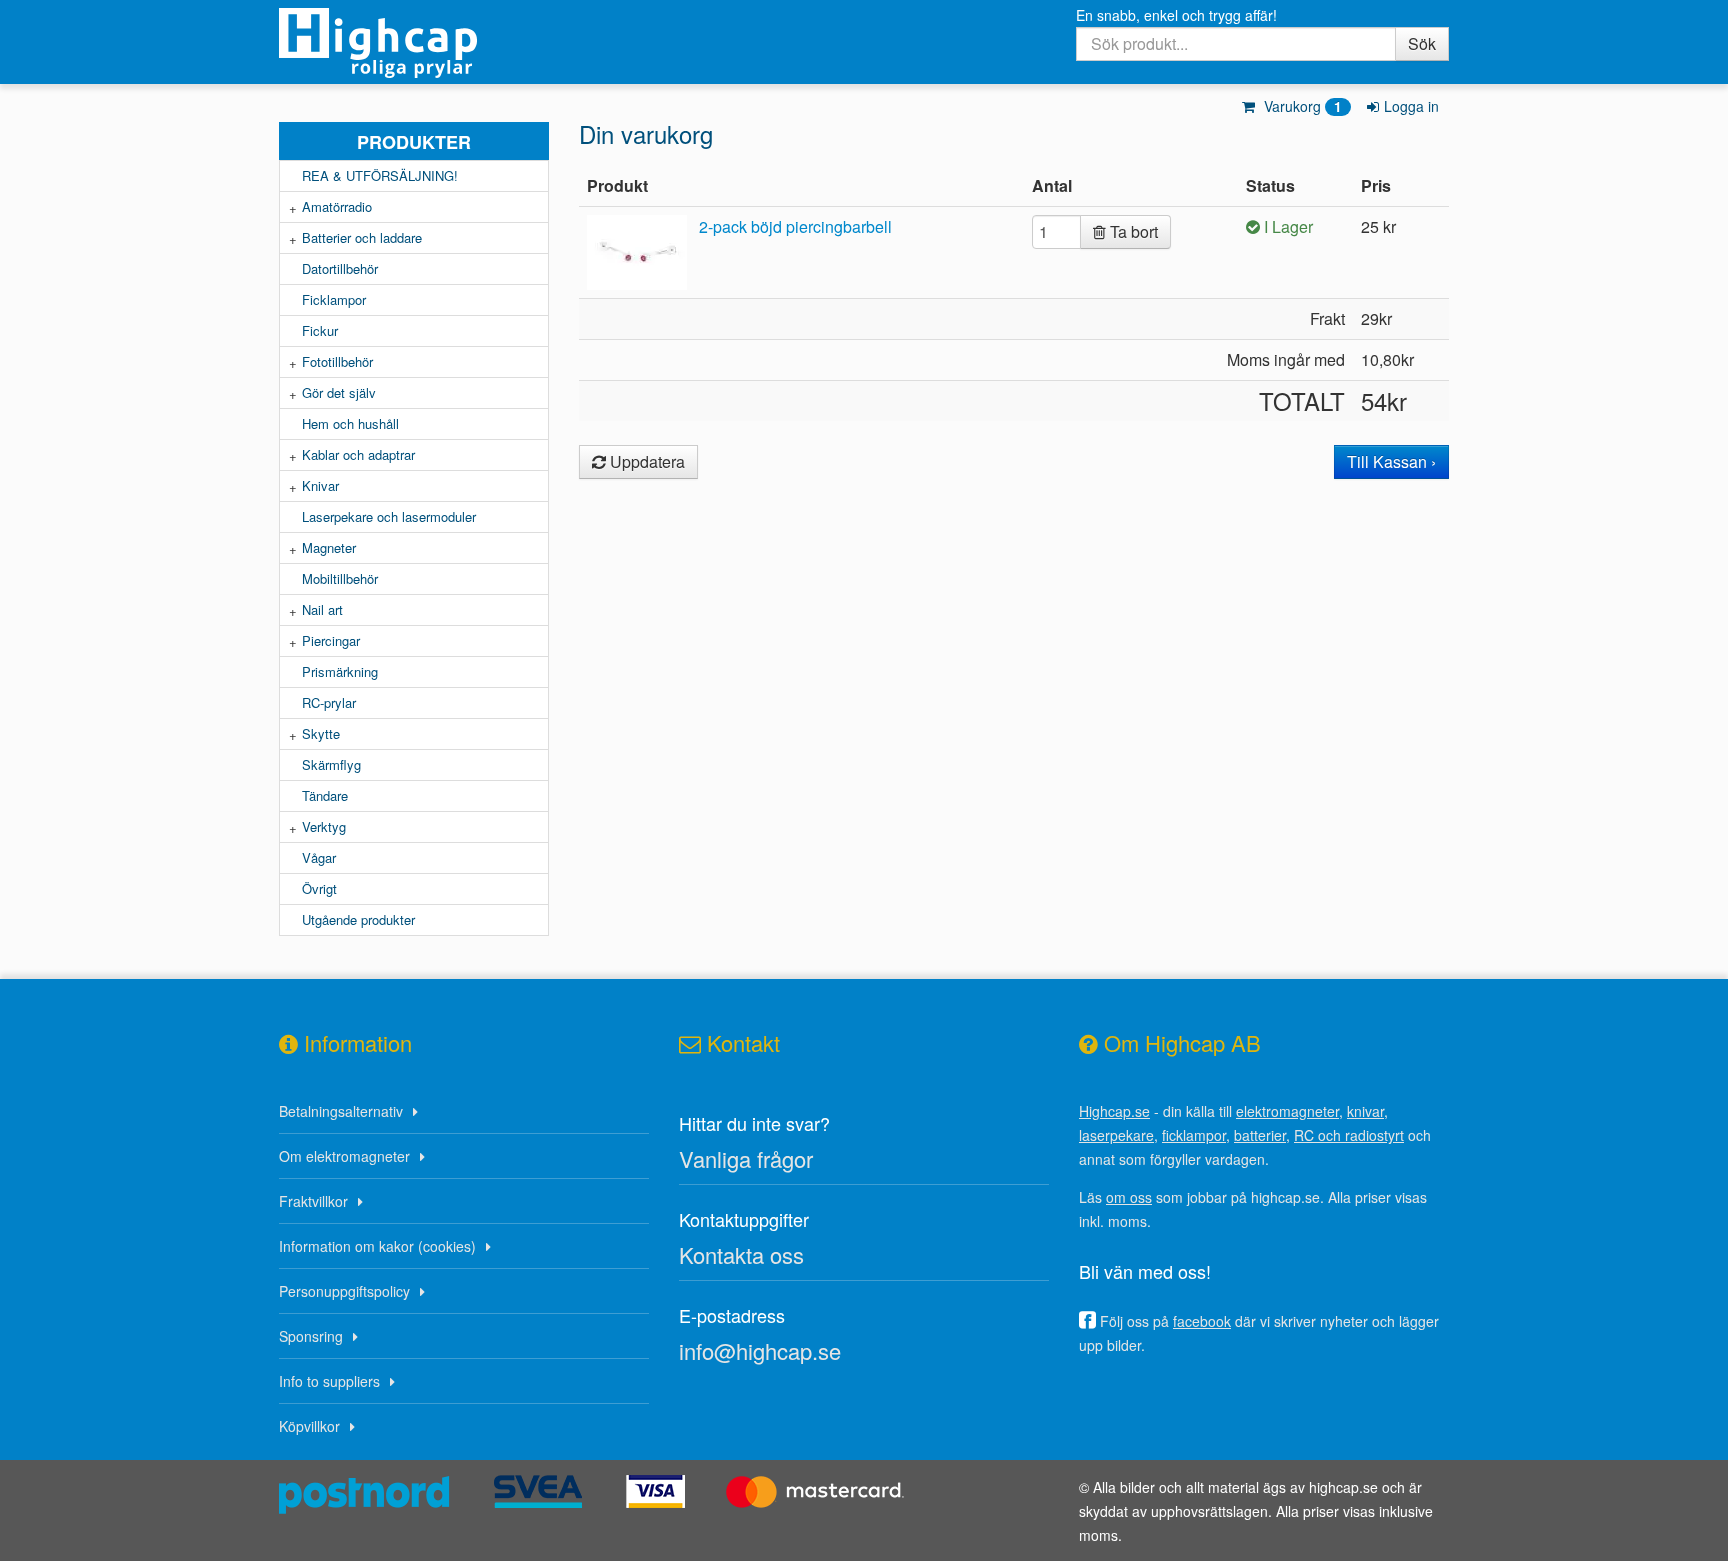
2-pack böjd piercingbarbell (795, 226)
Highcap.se (1114, 1111)
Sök (1422, 43)
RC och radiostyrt (1349, 1135)
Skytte (321, 733)
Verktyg (324, 826)
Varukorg (1301, 106)
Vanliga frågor (746, 1158)
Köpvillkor (309, 1426)
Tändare (325, 795)
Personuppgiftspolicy (344, 1291)
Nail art (322, 609)
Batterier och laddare (362, 237)
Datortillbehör (340, 268)
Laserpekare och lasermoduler (389, 516)
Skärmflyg (331, 764)
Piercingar (331, 640)
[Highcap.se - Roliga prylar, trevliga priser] (414, 43)
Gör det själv (339, 392)
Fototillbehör (337, 361)
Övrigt (319, 888)
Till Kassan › (1391, 461)
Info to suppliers (329, 1381)
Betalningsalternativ (341, 1111)
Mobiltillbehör (340, 578)
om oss (1129, 1197)
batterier (1260, 1135)
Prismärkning (340, 671)
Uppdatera (645, 461)
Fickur (320, 330)
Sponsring (311, 1336)
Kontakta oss (741, 1254)
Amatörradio (337, 206)
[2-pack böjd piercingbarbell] (641, 250)
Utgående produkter (358, 919)
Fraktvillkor (313, 1201)
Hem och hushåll (350, 423)
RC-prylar (329, 702)
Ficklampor (334, 299)
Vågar (319, 857)
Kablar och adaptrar (358, 454)
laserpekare (1116, 1135)
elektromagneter (1287, 1111)
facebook (1202, 1321)
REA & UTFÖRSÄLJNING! (380, 175)
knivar (1365, 1111)
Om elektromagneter (344, 1156)
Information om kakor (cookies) (377, 1246)
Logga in (1411, 106)
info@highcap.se (760, 1350)
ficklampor (1194, 1135)
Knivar (320, 485)
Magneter (329, 547)
